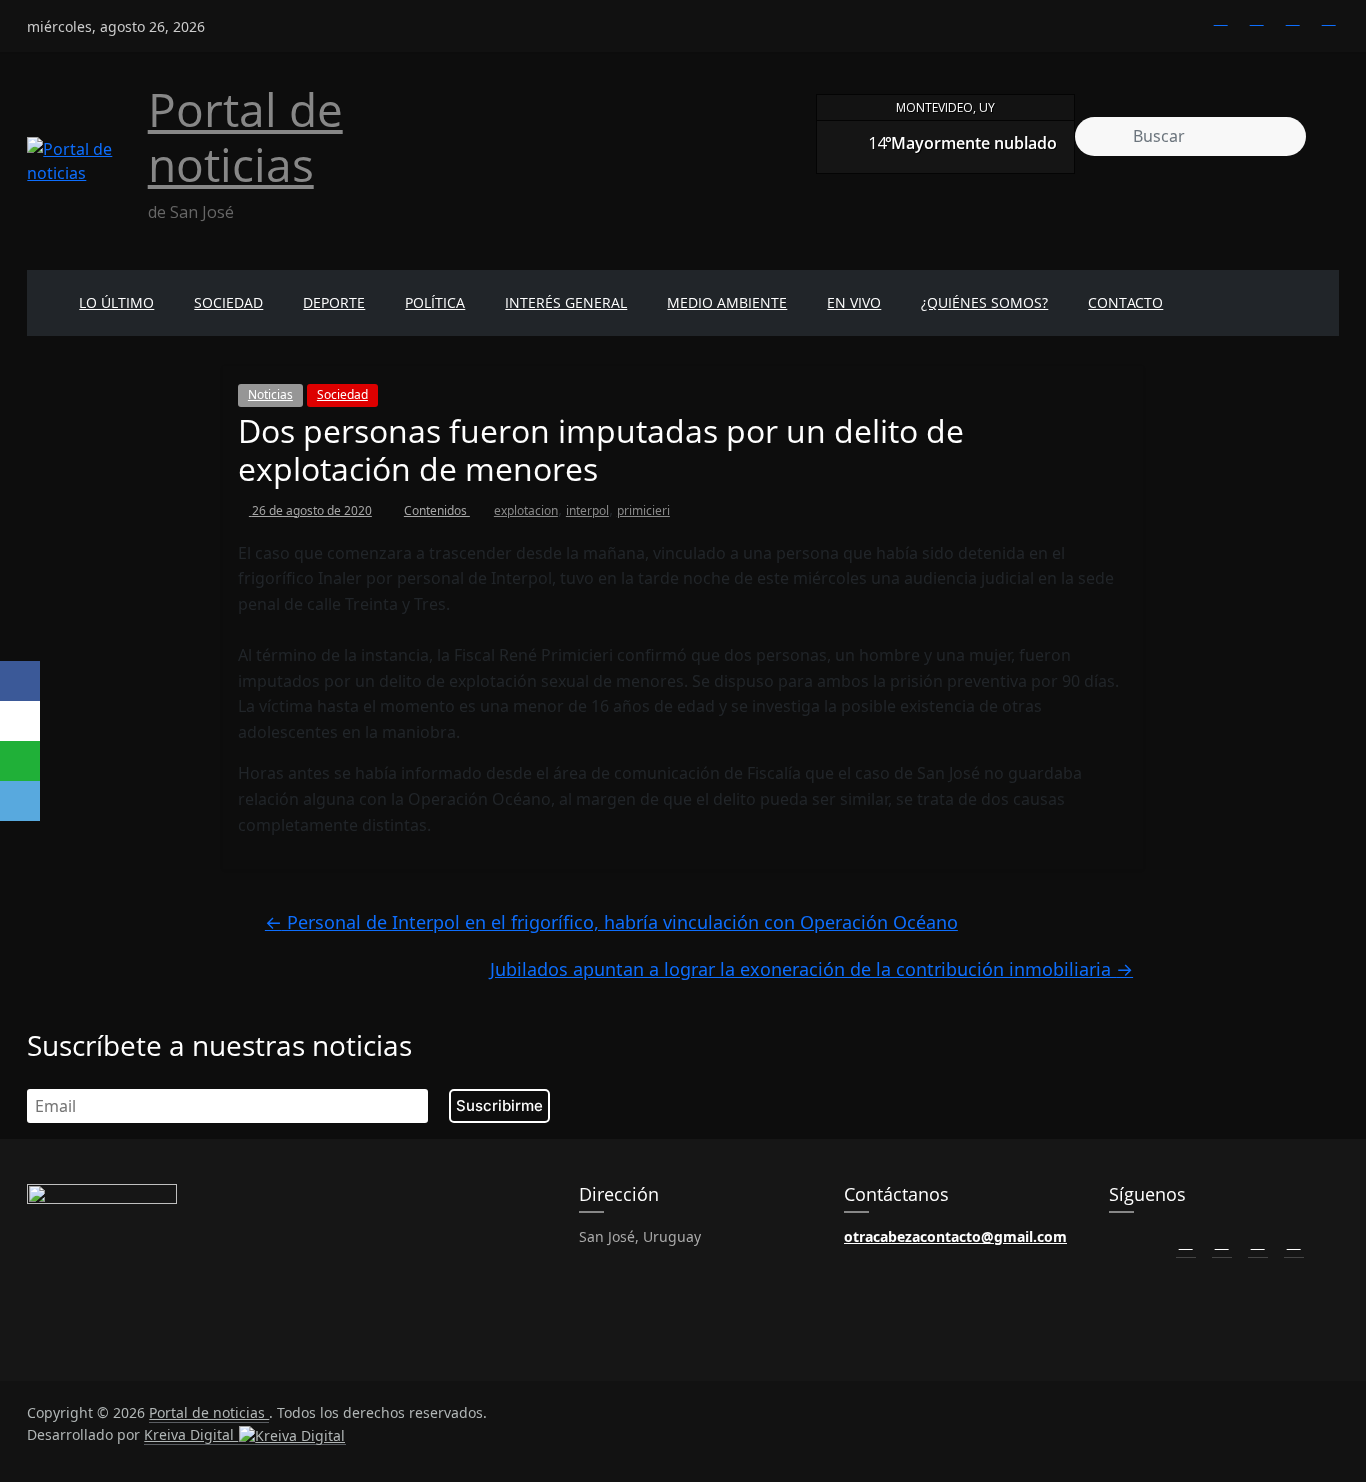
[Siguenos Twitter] (1222, 1242)
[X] (20, 721)
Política (435, 302)
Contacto (1125, 302)
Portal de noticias (245, 136)
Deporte (334, 302)
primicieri (643, 510)
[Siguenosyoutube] (1329, 18)
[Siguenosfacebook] (1221, 18)
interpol (587, 510)
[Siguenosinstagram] (1293, 18)
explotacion (526, 510)
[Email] (20, 801)
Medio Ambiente (727, 302)
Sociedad (228, 302)
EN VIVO (854, 302)
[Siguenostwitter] (1257, 18)
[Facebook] (20, 681)
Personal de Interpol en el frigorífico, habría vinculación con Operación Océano (611, 922)
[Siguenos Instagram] (1258, 1242)
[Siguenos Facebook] (1186, 1242)
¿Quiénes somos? (984, 302)
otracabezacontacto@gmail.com (955, 1236)
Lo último (116, 302)
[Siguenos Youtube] (1294, 1242)
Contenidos (437, 510)
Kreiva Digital (191, 1434)
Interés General (566, 302)
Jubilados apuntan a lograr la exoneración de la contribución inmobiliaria (811, 969)
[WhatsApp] (20, 761)
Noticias (270, 394)
